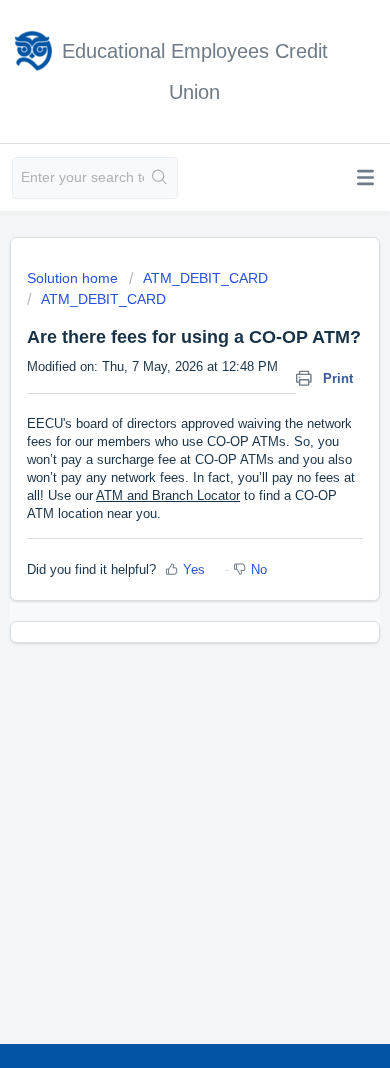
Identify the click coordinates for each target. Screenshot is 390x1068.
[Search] (160, 178)
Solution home (74, 278)
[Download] (158, 520)
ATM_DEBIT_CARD (205, 278)
